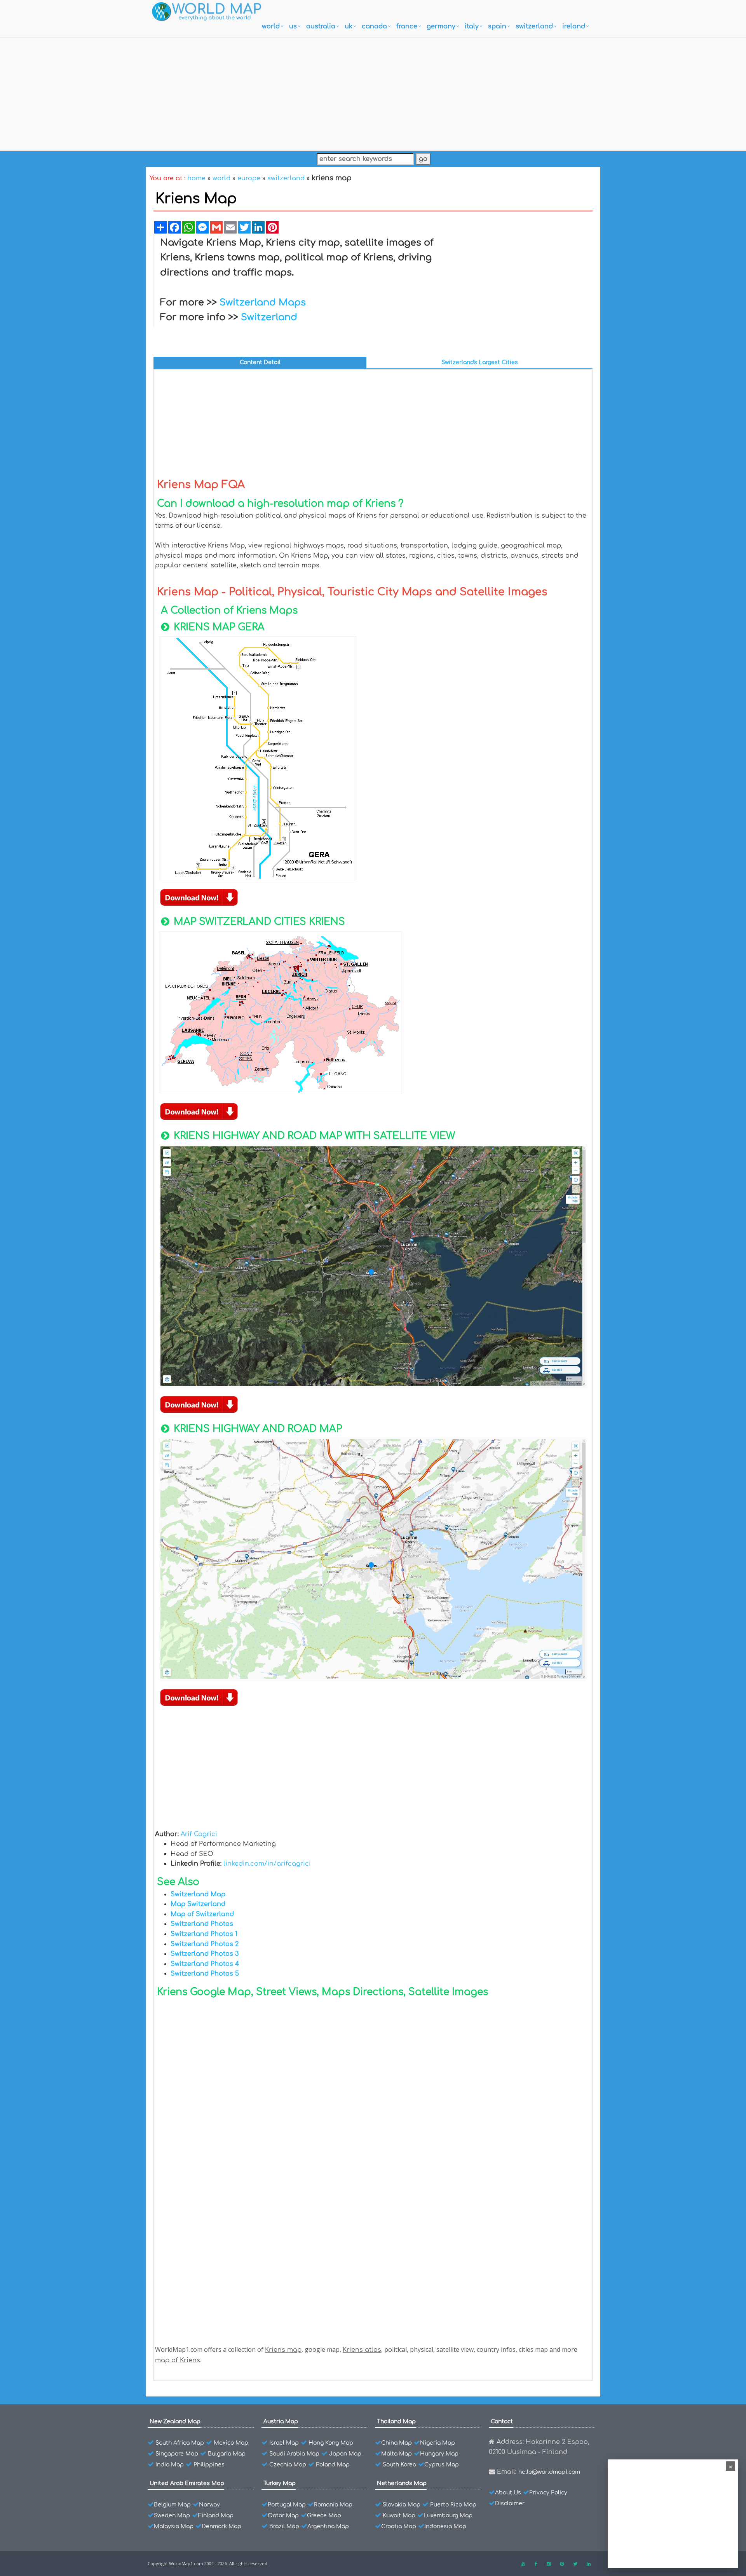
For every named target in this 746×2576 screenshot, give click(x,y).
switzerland (534, 26)
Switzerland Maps (263, 303)
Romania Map (333, 2505)
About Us (508, 2493)
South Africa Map (180, 2443)
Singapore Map (177, 2454)
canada (374, 26)
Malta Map (397, 2454)
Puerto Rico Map (453, 2505)
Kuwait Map (399, 2516)
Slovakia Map (402, 2505)
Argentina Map (328, 2526)
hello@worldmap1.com (549, 2472)
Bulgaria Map (227, 2454)
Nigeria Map (437, 2443)
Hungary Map (439, 2454)
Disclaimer (510, 2504)
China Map (397, 2443)
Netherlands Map (402, 2483)
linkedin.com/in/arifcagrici (267, 1864)
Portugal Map (287, 2505)
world (271, 26)
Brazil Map (284, 2526)
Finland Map (216, 2516)
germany (441, 26)
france (407, 26)
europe (249, 178)
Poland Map (333, 2465)
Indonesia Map (445, 2526)
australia (321, 26)
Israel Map (284, 2443)
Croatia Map (399, 2526)
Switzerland (269, 317)
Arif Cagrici (199, 1834)
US (293, 26)
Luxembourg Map (448, 2516)
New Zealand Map (175, 2422)
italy (472, 26)
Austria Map (281, 2422)
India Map (170, 2465)
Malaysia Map (174, 2526)
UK (349, 26)
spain (497, 26)
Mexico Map (231, 2443)
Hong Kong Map (331, 2443)
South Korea (399, 2465)
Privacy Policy (548, 2493)
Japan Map (345, 2454)
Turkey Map (280, 2483)
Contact (502, 2422)
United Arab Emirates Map (187, 2483)
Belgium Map (172, 2505)
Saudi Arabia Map (294, 2454)
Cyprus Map (442, 2465)
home (196, 178)
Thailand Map (396, 2422)
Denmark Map (221, 2526)
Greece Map (324, 2516)
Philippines (209, 2465)
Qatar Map (283, 2516)
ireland (574, 26)
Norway (209, 2505)
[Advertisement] (373, 92)
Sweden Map (172, 2516)
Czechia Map (288, 2465)
